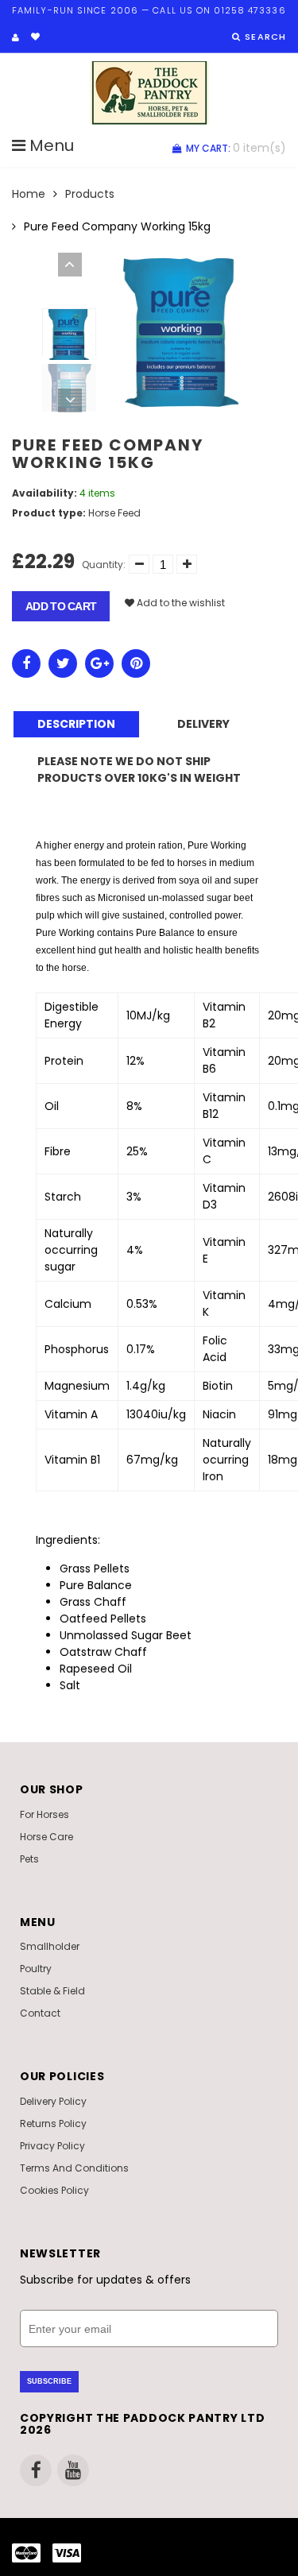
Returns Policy (53, 2123)
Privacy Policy (52, 2146)
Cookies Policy (54, 2190)
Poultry (36, 1969)
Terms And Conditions (74, 2168)
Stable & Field (52, 1991)
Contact (40, 2013)
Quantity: (104, 565)
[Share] (26, 663)
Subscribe (49, 2381)
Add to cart (61, 606)
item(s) (236, 148)
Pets (29, 1859)
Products (90, 194)
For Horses (45, 1814)
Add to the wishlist (180, 603)
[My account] (15, 37)
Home (29, 194)
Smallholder (50, 1946)
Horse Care (46, 1837)
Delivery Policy (53, 2101)
